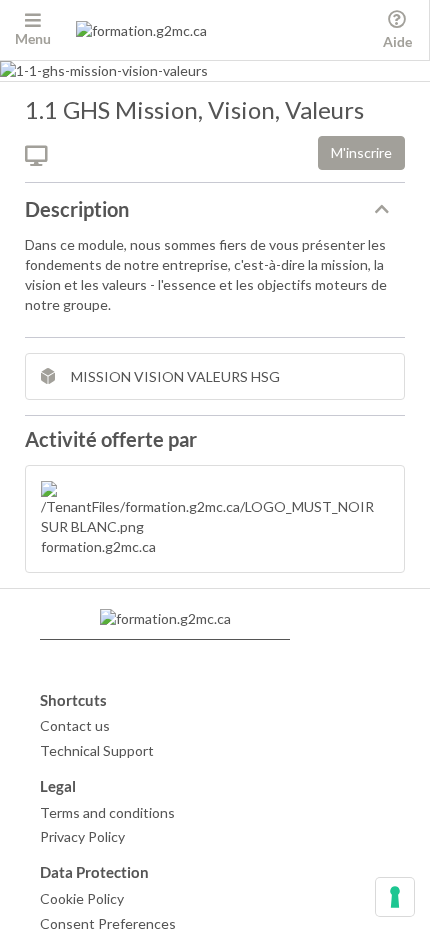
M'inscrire (361, 152)
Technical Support (97, 750)
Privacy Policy (82, 836)
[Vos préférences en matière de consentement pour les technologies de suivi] (395, 897)
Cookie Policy (82, 898)
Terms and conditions (107, 812)
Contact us (75, 725)
